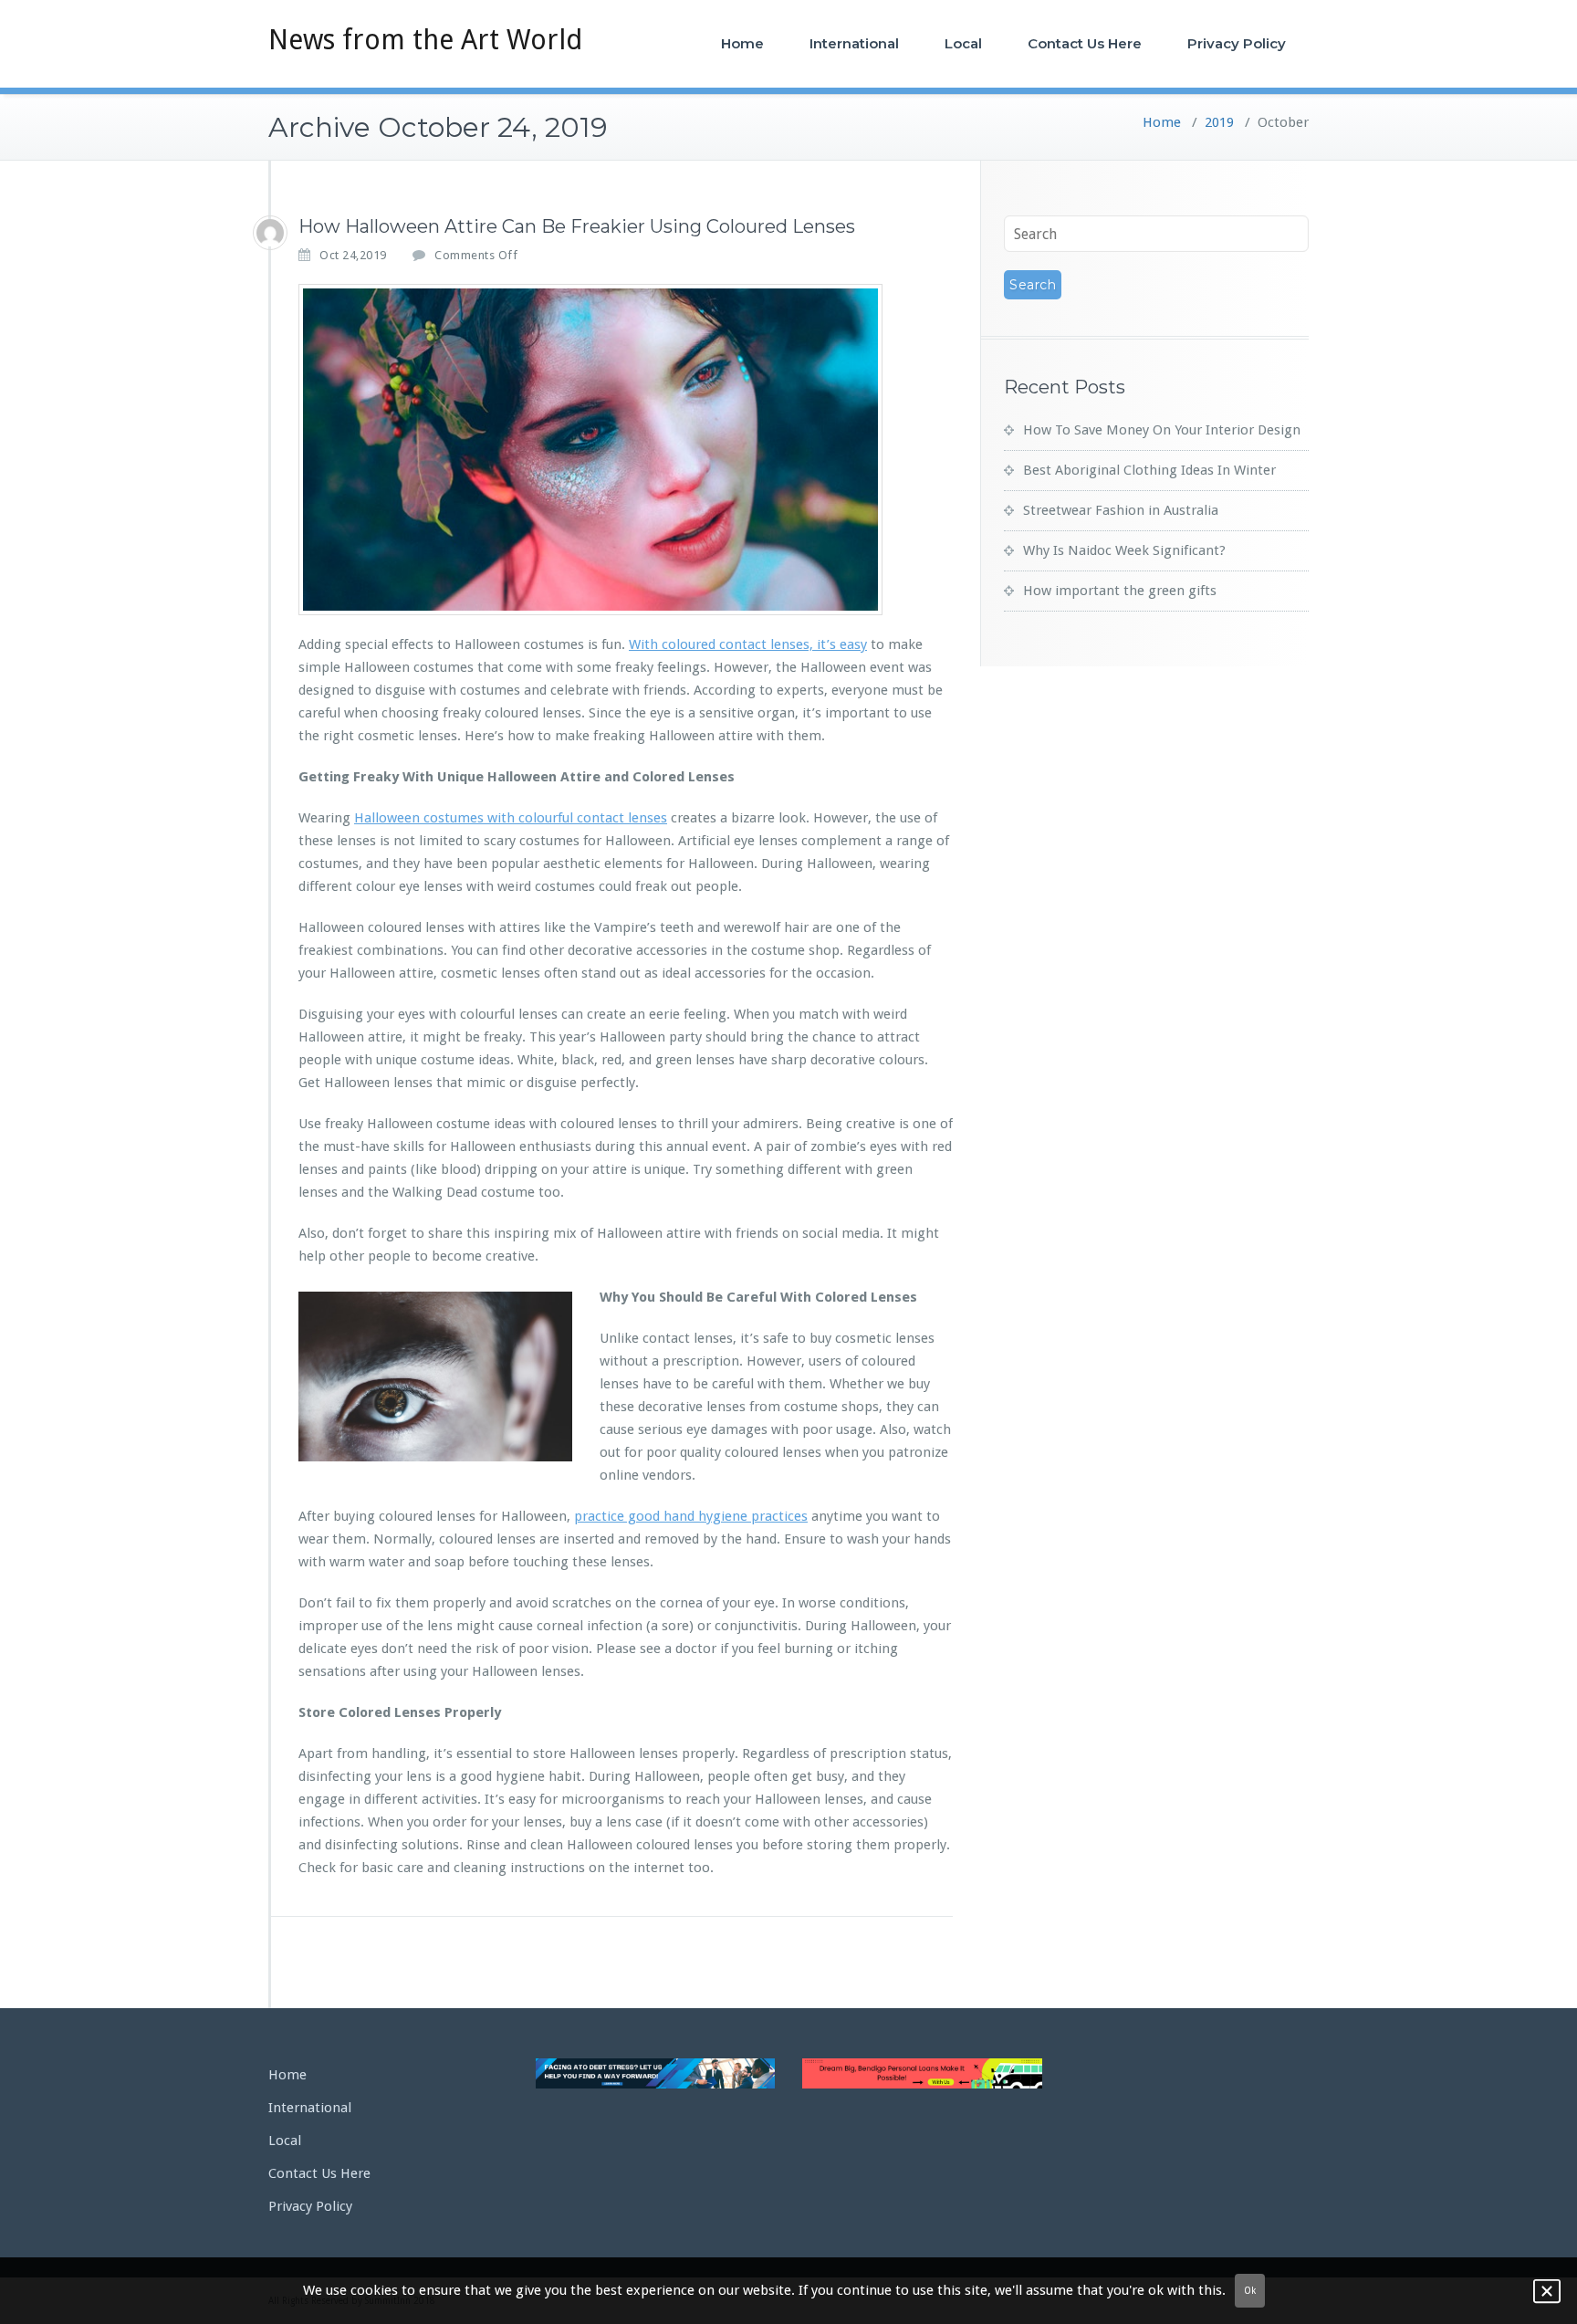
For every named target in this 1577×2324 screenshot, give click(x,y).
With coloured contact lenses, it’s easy (748, 644)
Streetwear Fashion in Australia (1121, 510)
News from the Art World (425, 40)
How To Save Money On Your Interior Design (1162, 430)
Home (742, 43)
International (854, 43)
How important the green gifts (1120, 591)
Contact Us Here (1085, 43)
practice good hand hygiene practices (691, 1516)
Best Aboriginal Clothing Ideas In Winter (1149, 470)
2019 (1219, 122)
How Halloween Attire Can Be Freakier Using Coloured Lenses (577, 226)
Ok (1250, 2291)
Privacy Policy (1237, 43)
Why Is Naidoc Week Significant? (1124, 550)
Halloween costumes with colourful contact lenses (511, 818)
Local (963, 43)
